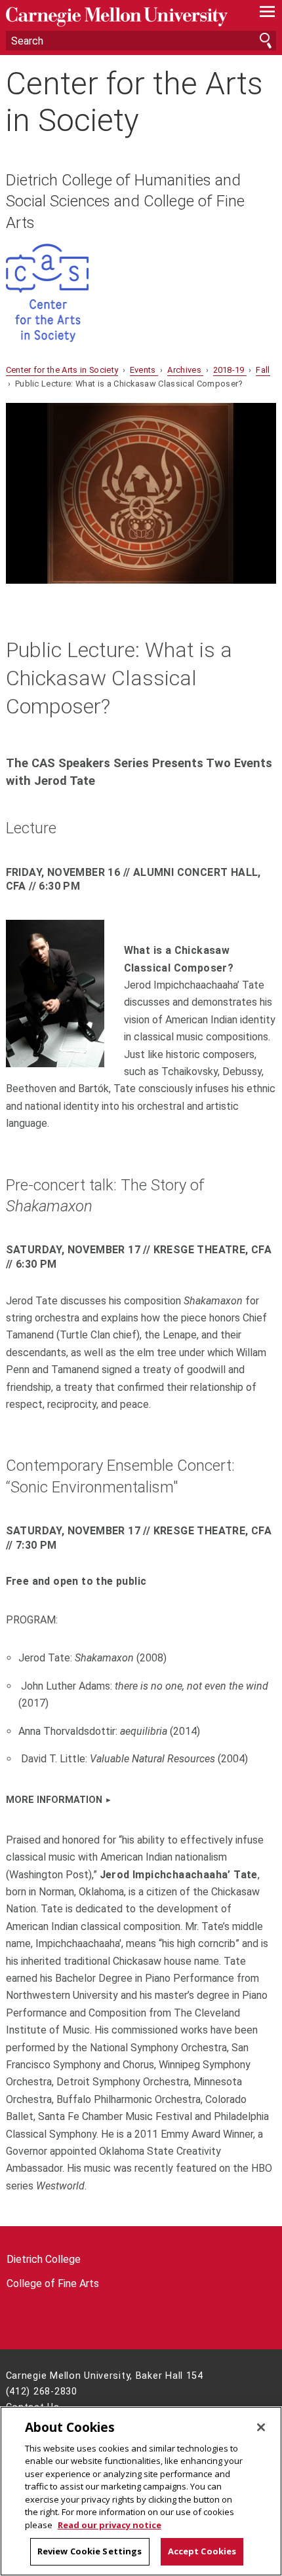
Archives (185, 370)
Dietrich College (44, 2259)
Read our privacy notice (110, 2525)
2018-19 (230, 370)
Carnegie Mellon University (121, 17)
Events (144, 370)
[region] (141, 2491)
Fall (263, 370)
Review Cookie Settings (90, 2551)
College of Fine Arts (53, 2283)
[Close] (261, 2427)
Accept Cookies (202, 2551)
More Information (54, 1800)
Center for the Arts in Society (134, 102)
